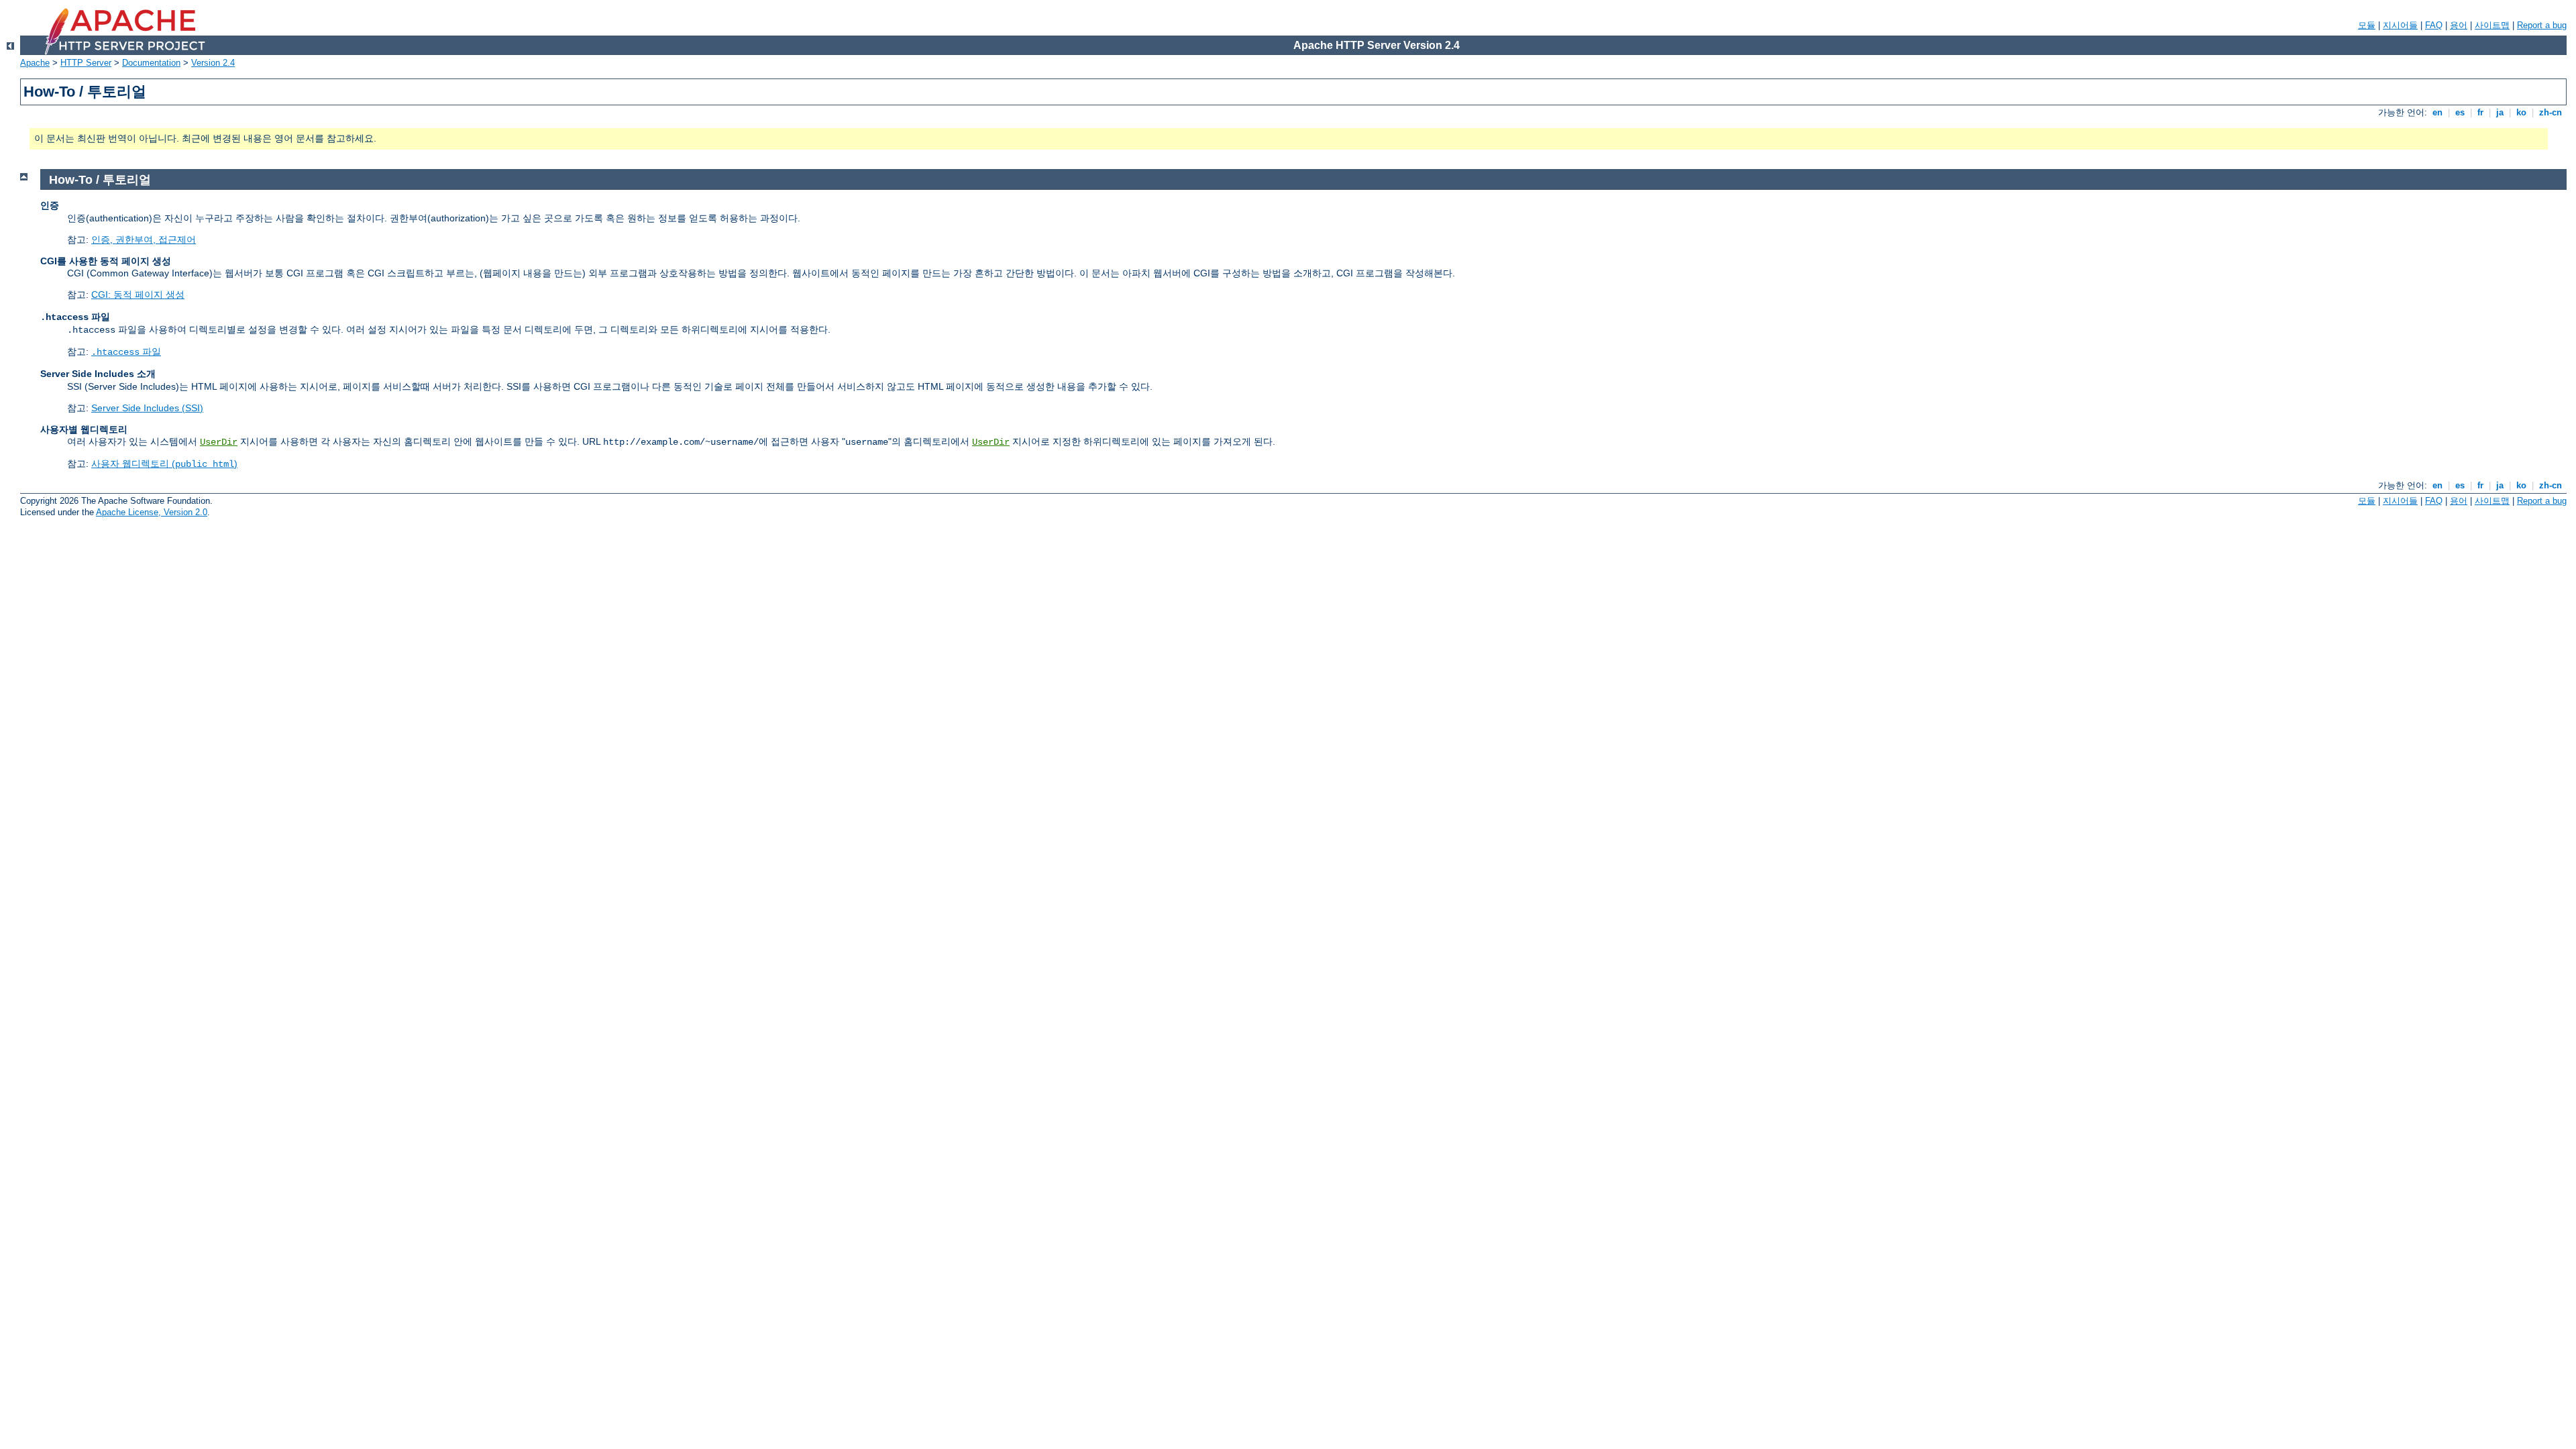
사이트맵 (2492, 25)
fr (2480, 112)
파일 (126, 352)
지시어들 (2400, 25)
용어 (2459, 25)
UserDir (219, 442)
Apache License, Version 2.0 (152, 512)
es (2460, 112)
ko (2521, 112)
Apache (35, 63)
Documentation (151, 63)
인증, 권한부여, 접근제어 (144, 239)
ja (2500, 112)
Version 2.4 (213, 63)
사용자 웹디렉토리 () (164, 464)
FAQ (2434, 25)
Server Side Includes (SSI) (147, 408)
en (2437, 112)
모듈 (2367, 25)
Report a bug (2542, 25)
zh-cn (2551, 112)
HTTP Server (86, 63)
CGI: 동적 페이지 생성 (138, 294)
